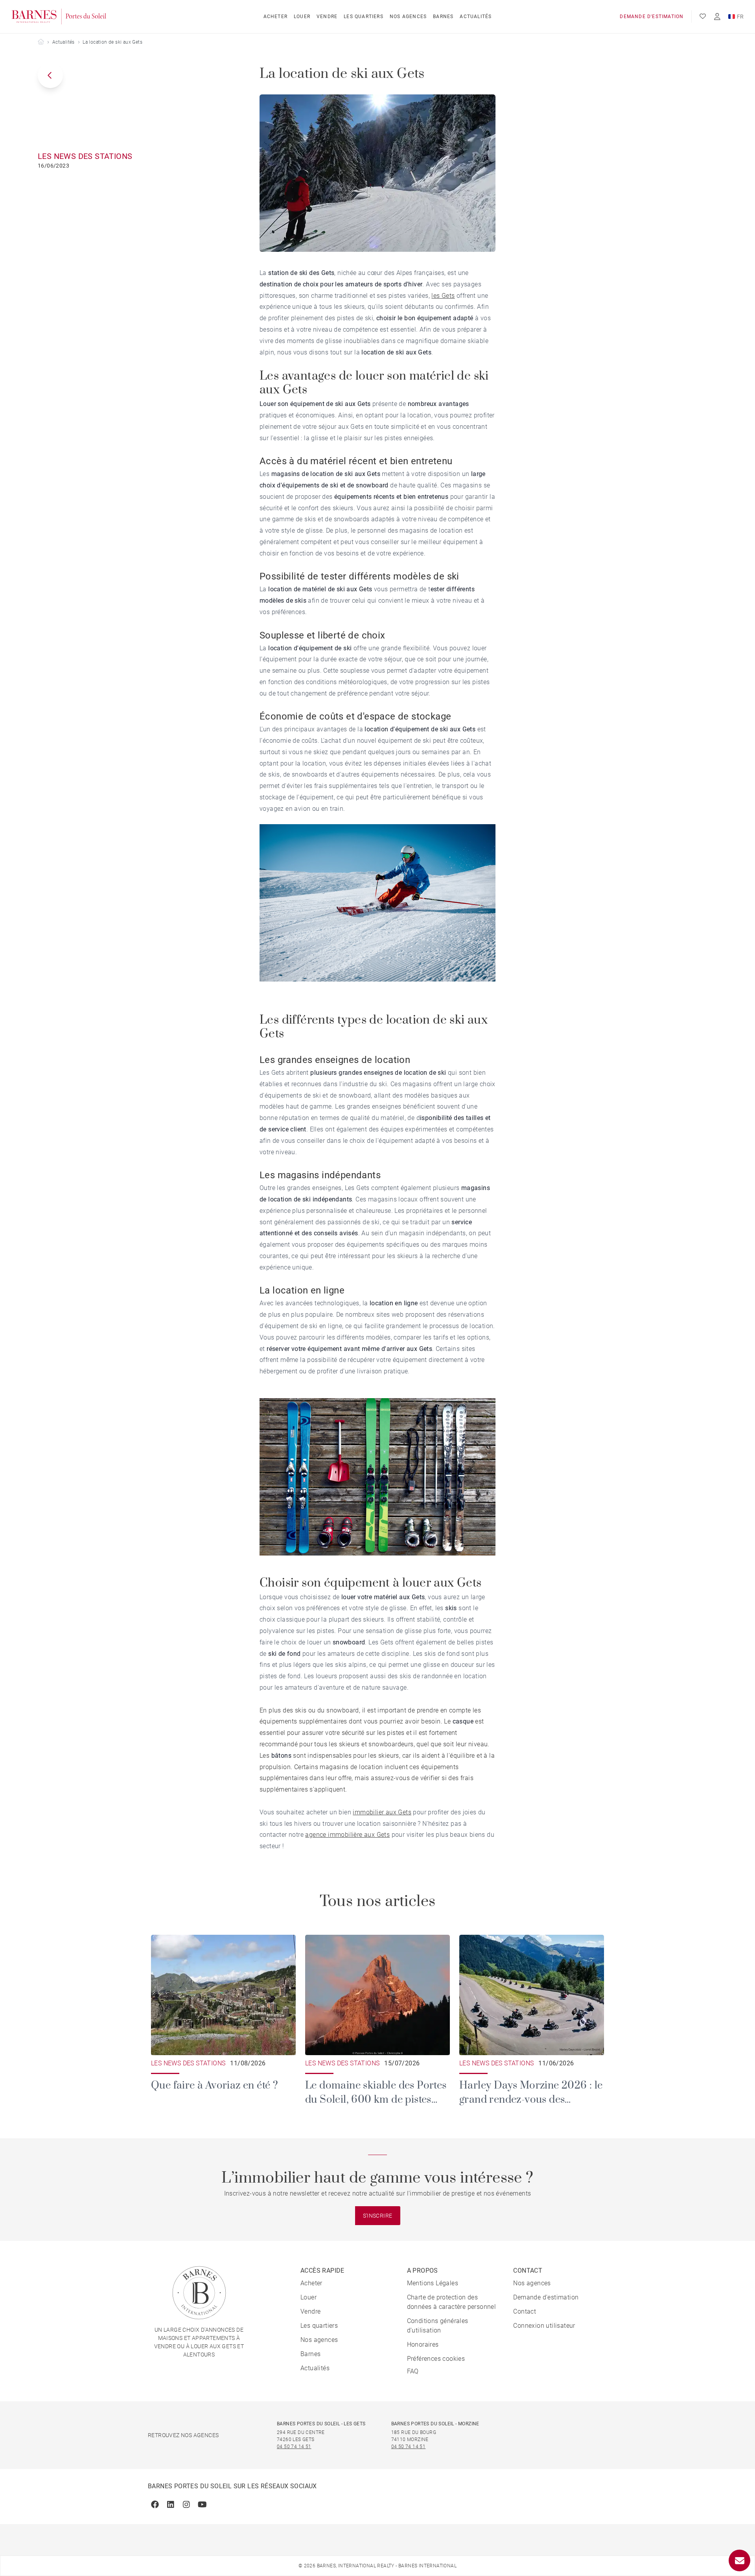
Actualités (476, 17)
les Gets (443, 296)
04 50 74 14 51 (294, 2447)
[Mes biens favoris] (703, 17)
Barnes (443, 17)
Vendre (327, 17)
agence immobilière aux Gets (347, 1835)
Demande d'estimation (652, 17)
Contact (525, 2311)
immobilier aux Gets (382, 1812)
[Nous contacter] (739, 2560)
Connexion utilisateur (544, 2326)
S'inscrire (378, 2216)
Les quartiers (364, 17)
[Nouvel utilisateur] (717, 17)
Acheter (275, 17)
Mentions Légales (433, 2283)
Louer (302, 17)
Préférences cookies (436, 2359)
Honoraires (423, 2344)
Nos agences (408, 17)
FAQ (413, 2371)
